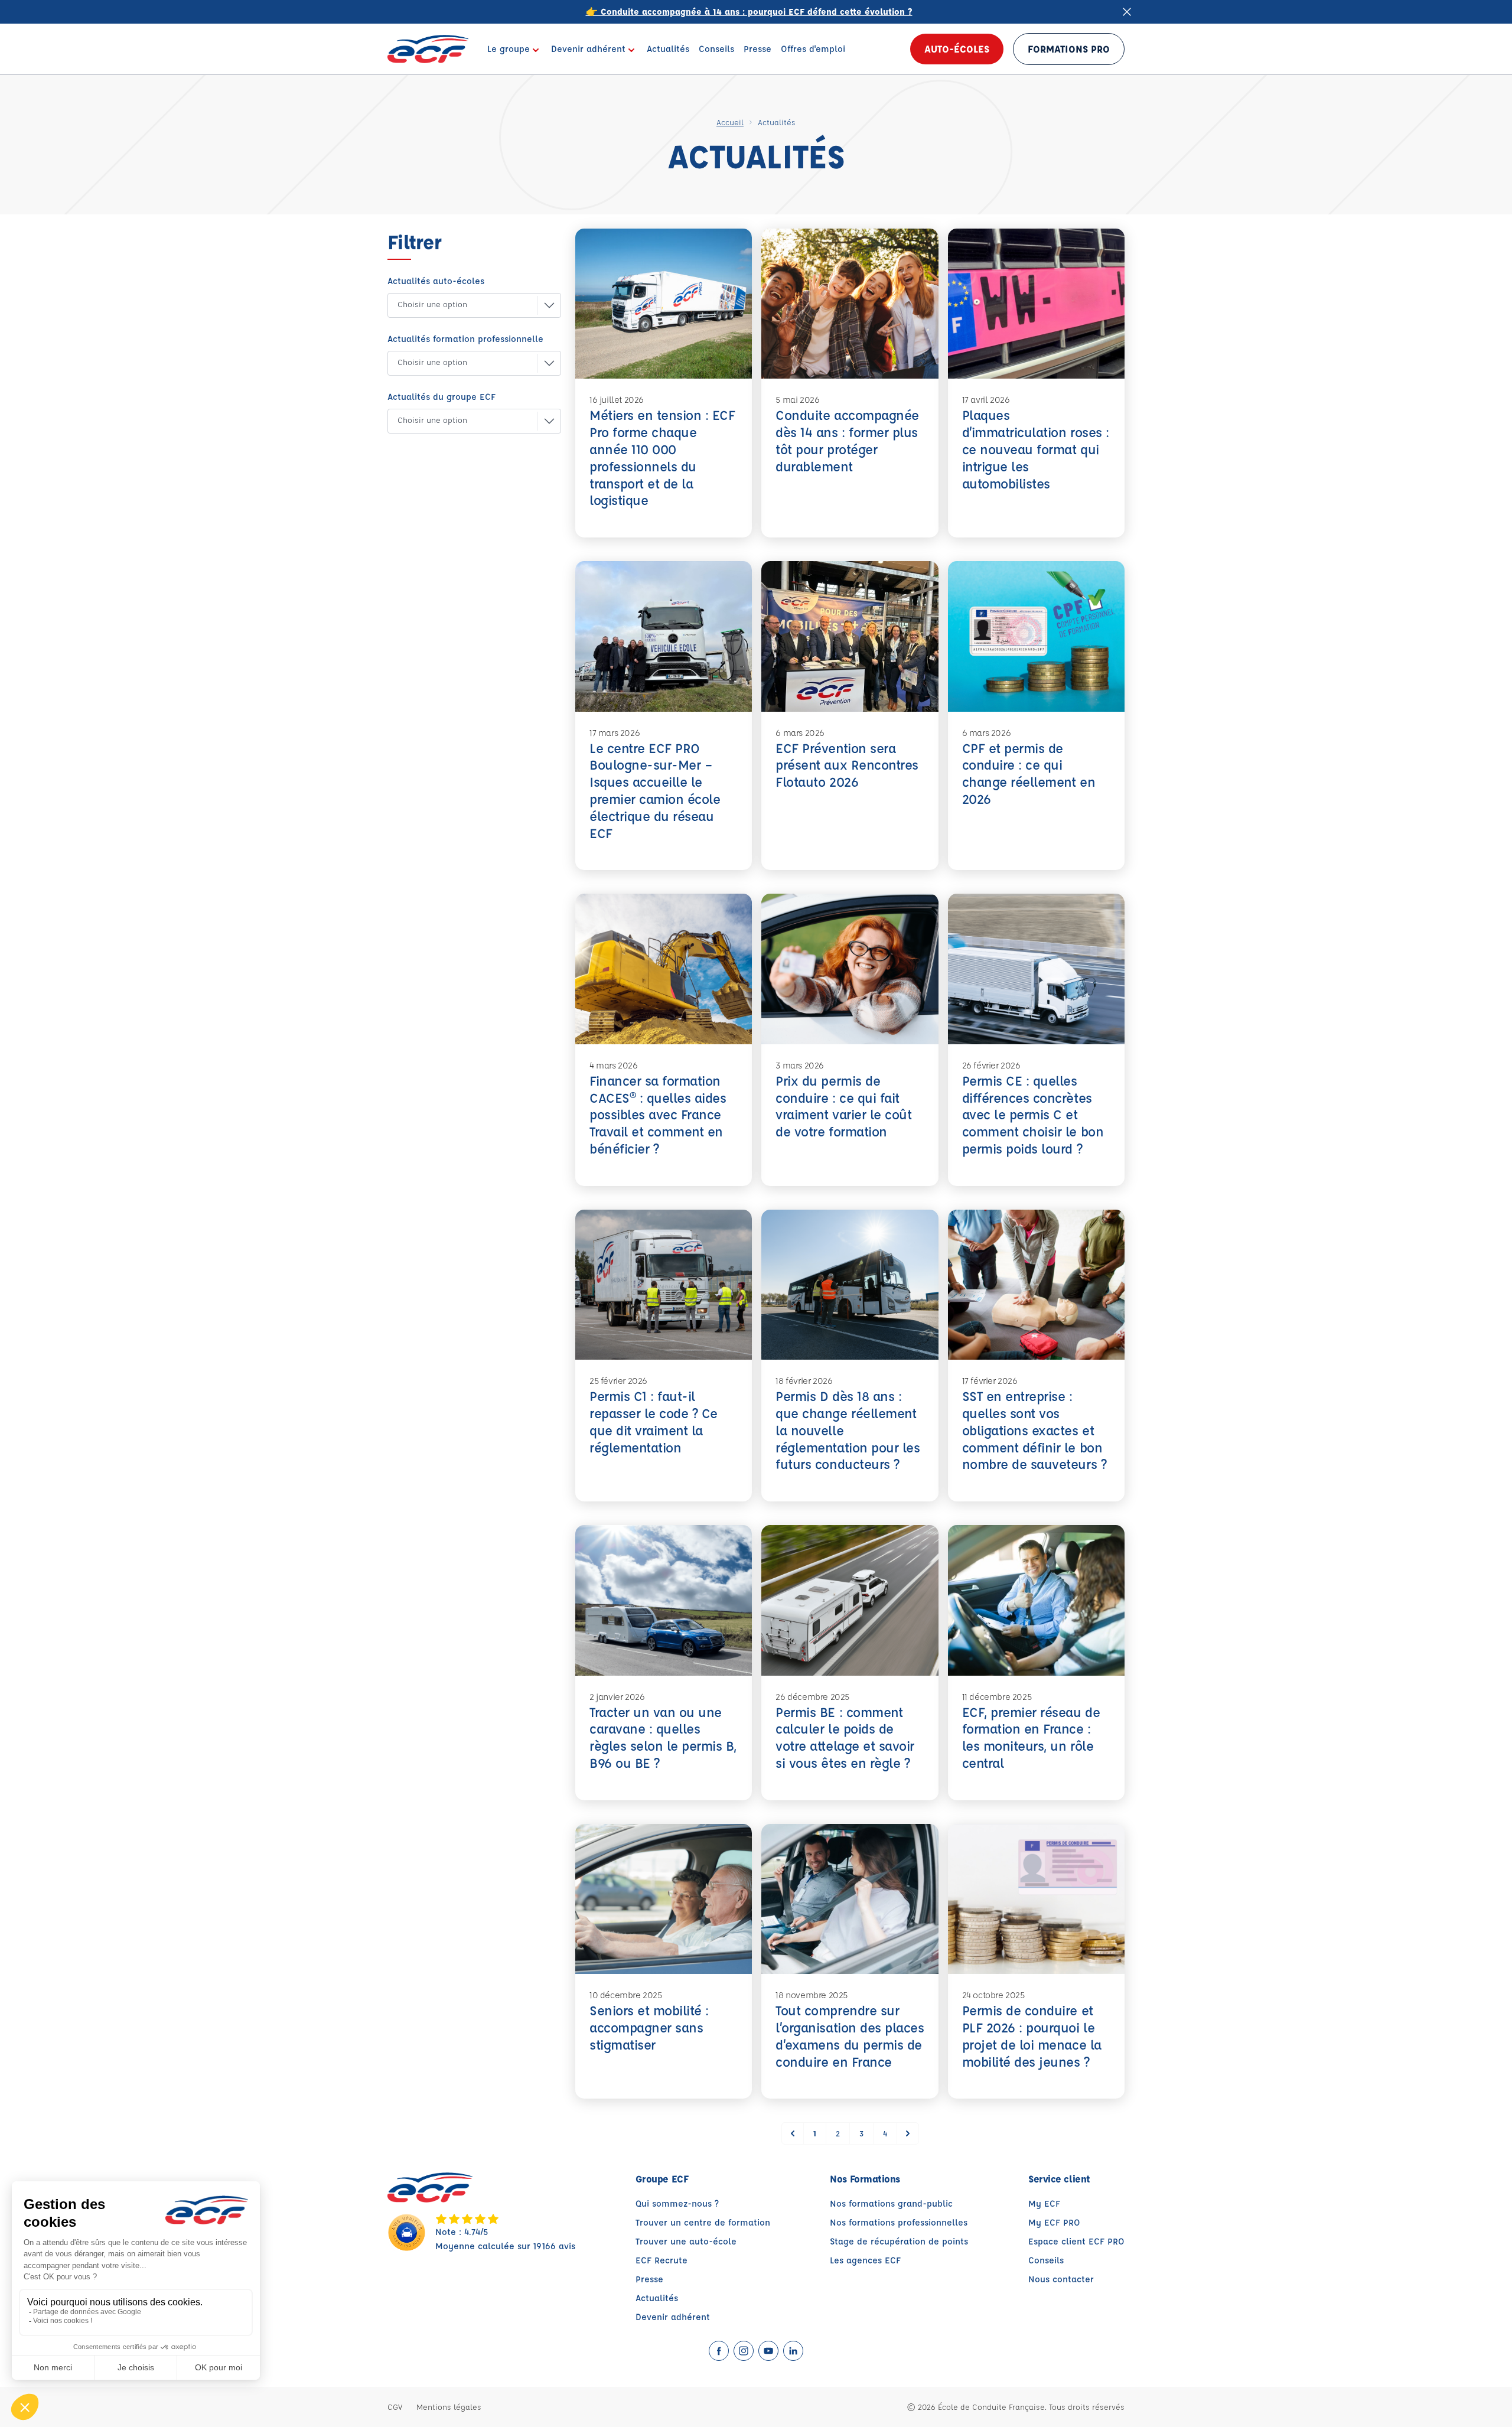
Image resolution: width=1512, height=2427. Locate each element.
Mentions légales (449, 2407)
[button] (465, 305)
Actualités (657, 2298)
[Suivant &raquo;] (908, 2133)
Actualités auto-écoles (436, 281)
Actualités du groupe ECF (441, 397)
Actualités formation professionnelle (465, 339)
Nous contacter (1061, 2279)
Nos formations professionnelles (899, 2222)
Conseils (1046, 2260)
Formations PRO (1069, 49)
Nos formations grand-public (891, 2203)
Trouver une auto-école (686, 2241)
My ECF (1044, 2203)
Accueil (730, 122)
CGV (395, 2407)
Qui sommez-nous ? (677, 2203)
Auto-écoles (957, 49)
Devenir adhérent (673, 2317)
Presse (649, 2279)
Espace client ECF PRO (1076, 2241)
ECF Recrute (661, 2260)
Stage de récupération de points (899, 2241)
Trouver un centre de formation (703, 2222)
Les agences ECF (865, 2260)
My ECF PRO (1054, 2222)
